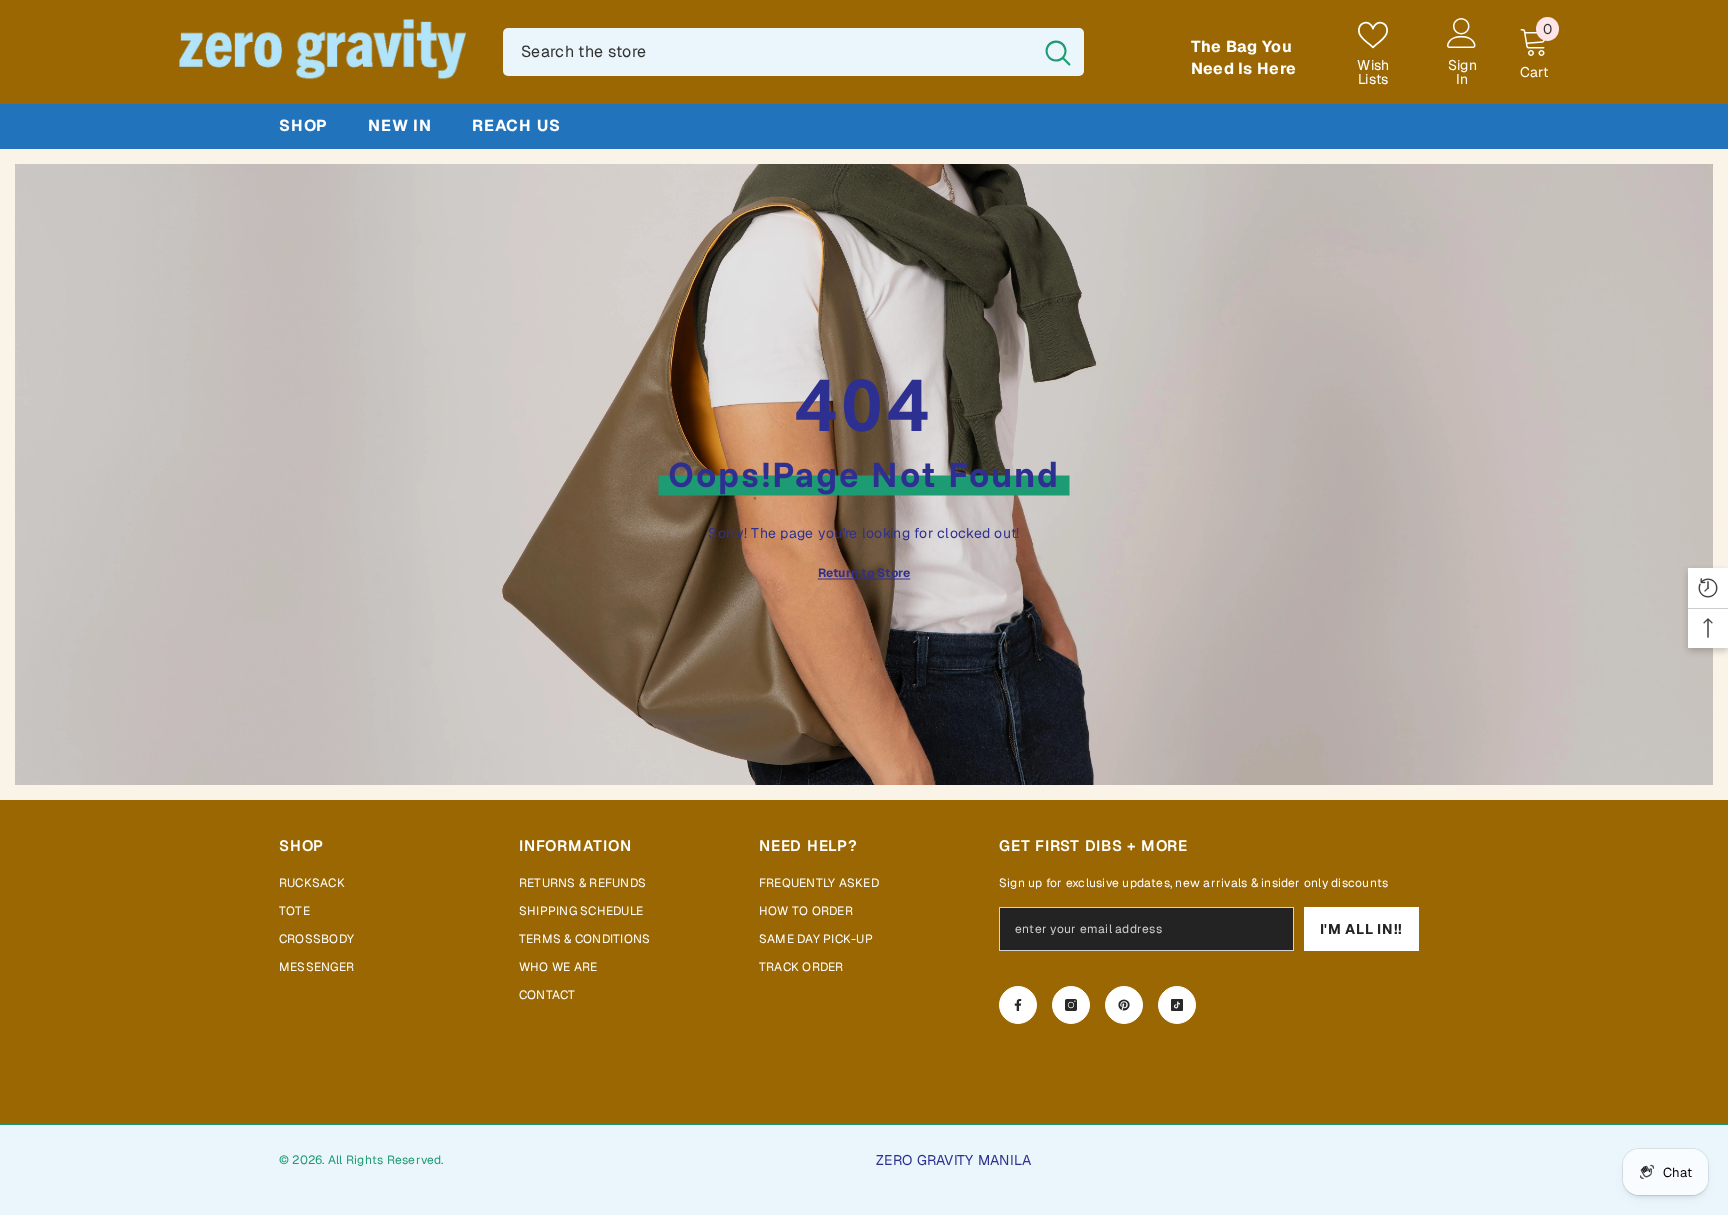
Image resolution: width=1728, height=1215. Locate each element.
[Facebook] (1018, 1005)
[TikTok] (1177, 1005)
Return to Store (864, 573)
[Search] (793, 52)
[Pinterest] (1124, 1005)
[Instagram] (1071, 1005)
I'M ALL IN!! (1361, 929)
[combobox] (767, 52)
